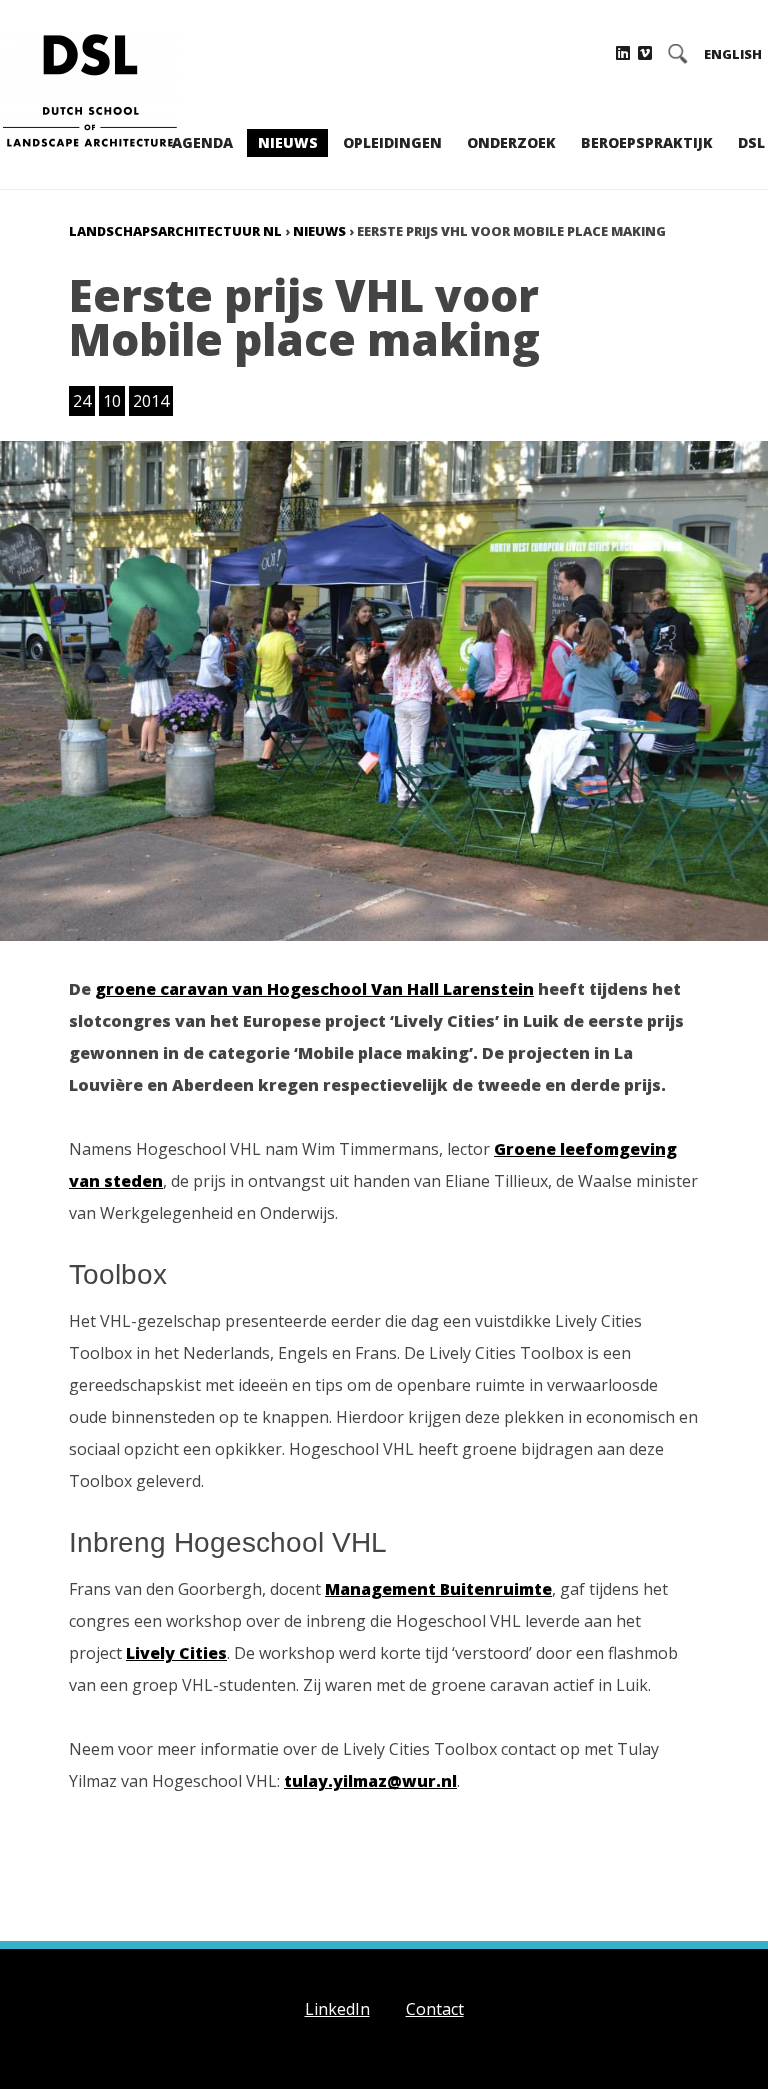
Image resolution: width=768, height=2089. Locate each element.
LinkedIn (337, 2009)
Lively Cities (176, 1653)
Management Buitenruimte (438, 1589)
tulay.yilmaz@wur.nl (370, 1781)
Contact (435, 2009)
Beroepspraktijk (647, 142)
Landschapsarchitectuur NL (175, 231)
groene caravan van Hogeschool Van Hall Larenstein (314, 989)
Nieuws (288, 142)
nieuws (319, 231)
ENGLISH (733, 54)
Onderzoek (511, 142)
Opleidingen (392, 142)
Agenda (202, 142)
